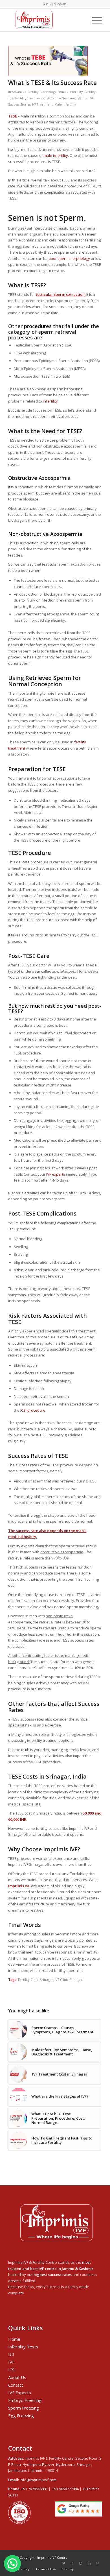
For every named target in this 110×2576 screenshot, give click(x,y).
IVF (11, 2362)
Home (14, 2339)
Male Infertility (65, 104)
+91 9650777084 (65, 2489)
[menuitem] (19, 2569)
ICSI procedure (33, 1410)
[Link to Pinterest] (98, 2563)
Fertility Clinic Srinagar (36, 1980)
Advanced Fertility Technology (34, 92)
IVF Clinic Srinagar (69, 1980)
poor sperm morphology (69, 258)
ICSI (12, 2370)
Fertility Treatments (30, 98)
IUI (11, 2354)
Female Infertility (70, 92)
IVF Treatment (42, 104)
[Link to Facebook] (72, 2563)
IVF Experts (20, 2393)
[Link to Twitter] (64, 2563)
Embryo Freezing (25, 2400)
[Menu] (94, 20)
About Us (17, 2377)
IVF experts (56, 1174)
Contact (16, 2385)
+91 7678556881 (34, 2489)
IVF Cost (82, 98)
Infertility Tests (23, 2347)
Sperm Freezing (24, 2408)
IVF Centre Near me (60, 98)
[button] (12, 2564)
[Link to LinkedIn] (89, 2563)
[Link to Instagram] (81, 2563)
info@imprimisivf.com (38, 2480)
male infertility (56, 155)
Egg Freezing (21, 2415)
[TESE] (48, 61)
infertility (50, 401)
